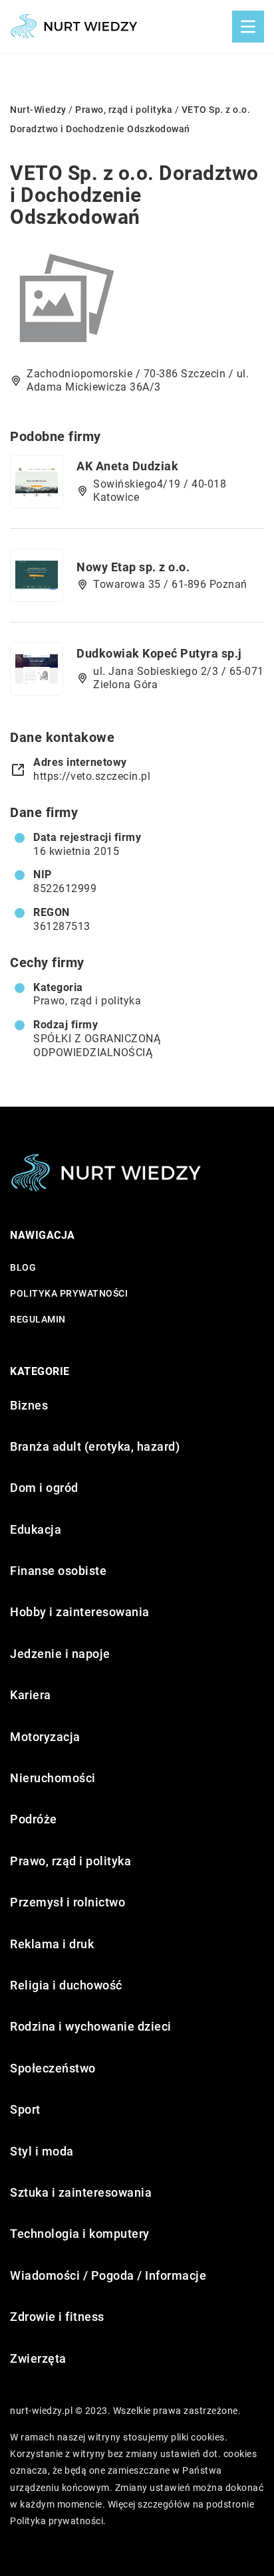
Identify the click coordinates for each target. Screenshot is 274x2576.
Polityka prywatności (69, 1293)
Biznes (29, 1405)
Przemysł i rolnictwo (68, 1902)
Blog (23, 1267)
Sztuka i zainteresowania (81, 2192)
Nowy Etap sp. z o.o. (133, 567)
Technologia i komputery (80, 2234)
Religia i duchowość (66, 1985)
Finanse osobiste (58, 1571)
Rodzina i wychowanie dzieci (91, 2026)
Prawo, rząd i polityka (87, 1001)
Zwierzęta (38, 2358)
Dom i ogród (44, 1488)
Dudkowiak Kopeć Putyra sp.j (159, 653)
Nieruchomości (53, 1778)
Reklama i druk (52, 1944)
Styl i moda (42, 2151)
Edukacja (36, 1529)
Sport (25, 2109)
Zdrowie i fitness (57, 2317)
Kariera (31, 1695)
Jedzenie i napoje (60, 1654)
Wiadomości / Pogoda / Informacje (108, 2275)
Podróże (34, 1819)
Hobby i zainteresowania (80, 1612)
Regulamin (38, 1319)
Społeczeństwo (53, 2068)
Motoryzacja (45, 1737)
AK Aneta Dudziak (127, 466)
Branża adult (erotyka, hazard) (95, 1446)
